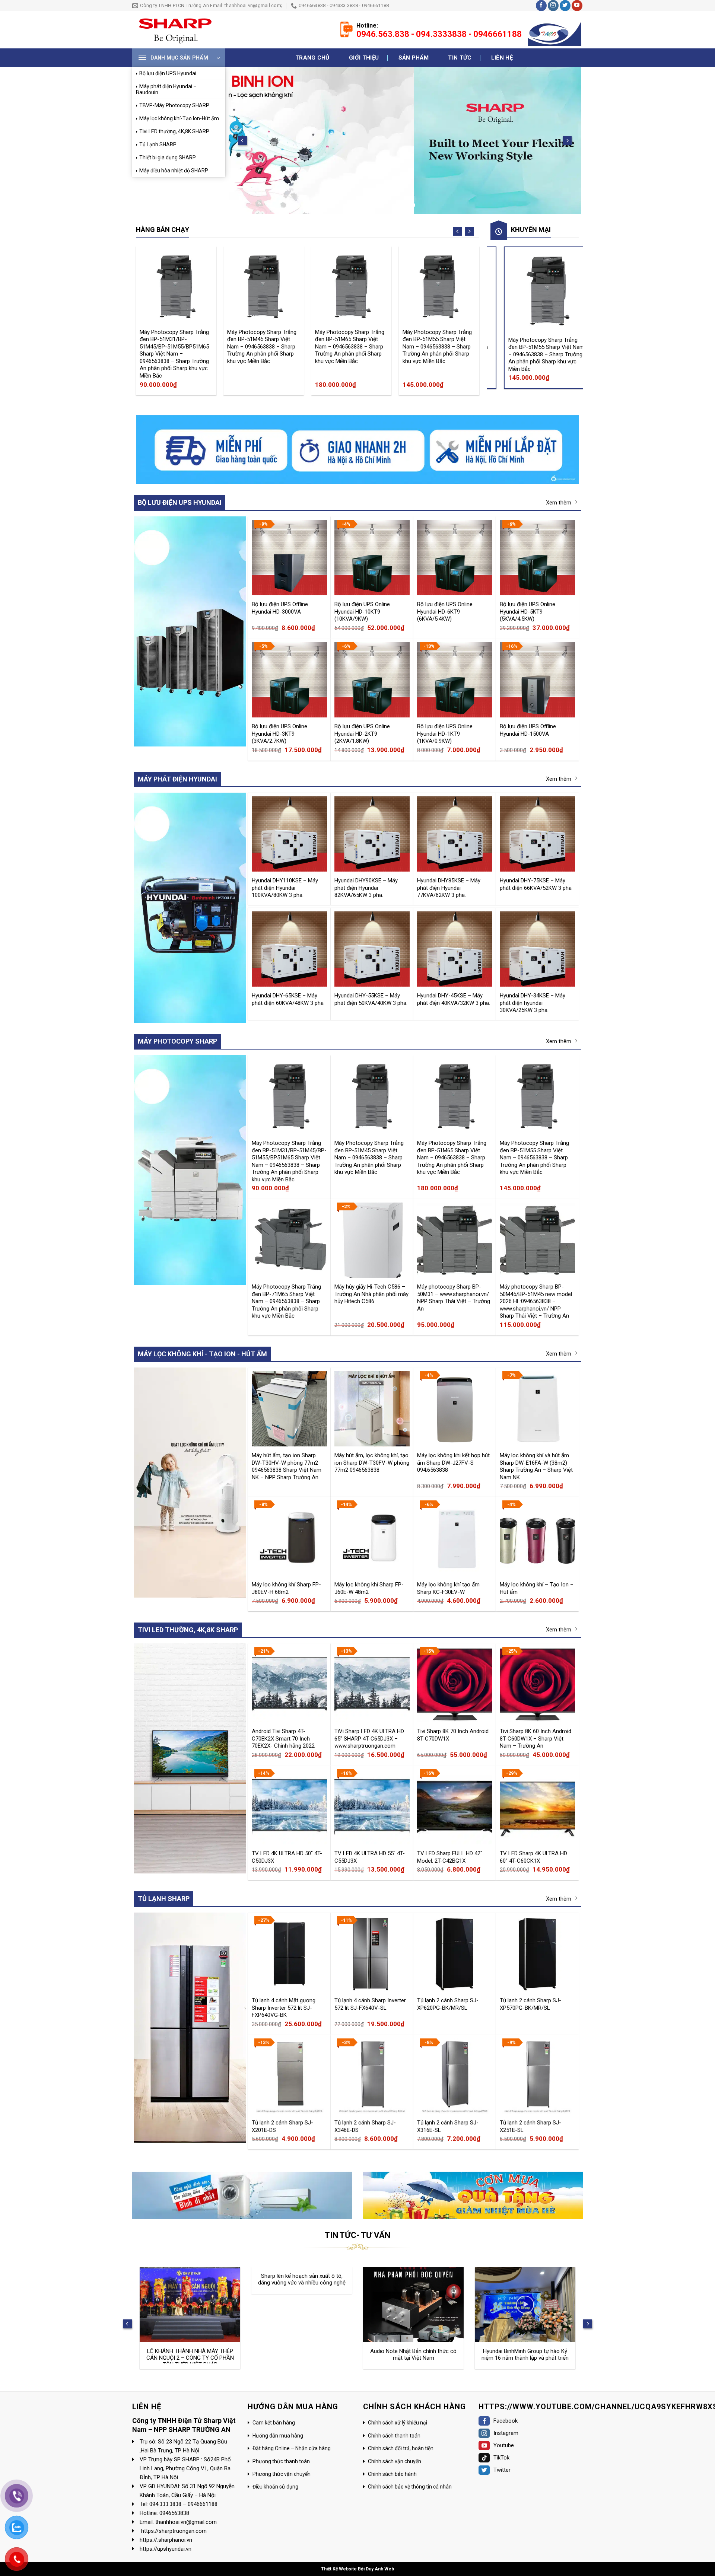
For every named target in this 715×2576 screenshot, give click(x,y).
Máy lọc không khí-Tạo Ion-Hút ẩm (179, 118)
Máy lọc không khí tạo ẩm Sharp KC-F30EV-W (448, 1588)
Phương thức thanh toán (281, 2461)
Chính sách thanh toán (394, 2435)
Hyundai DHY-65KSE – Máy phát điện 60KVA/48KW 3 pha (288, 999)
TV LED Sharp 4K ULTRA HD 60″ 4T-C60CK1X (533, 1857)
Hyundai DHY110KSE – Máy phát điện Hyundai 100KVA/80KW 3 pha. (285, 888)
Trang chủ (312, 58)
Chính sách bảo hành (392, 2474)
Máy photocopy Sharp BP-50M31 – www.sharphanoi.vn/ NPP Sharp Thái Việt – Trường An (454, 1297)
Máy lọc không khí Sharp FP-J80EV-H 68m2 (286, 1588)
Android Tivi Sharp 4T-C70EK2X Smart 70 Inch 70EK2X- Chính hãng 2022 (283, 1738)
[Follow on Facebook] (541, 6)
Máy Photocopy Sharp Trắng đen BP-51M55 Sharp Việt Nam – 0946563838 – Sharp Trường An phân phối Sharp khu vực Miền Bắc (437, 346)
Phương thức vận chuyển (282, 2474)
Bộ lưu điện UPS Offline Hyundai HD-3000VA (280, 608)
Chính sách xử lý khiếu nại (398, 2423)
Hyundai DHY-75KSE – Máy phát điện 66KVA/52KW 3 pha (536, 884)
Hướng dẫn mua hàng (278, 2435)
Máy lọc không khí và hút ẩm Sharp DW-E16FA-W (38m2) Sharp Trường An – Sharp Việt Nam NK (536, 1466)
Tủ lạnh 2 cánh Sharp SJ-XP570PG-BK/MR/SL (530, 2004)
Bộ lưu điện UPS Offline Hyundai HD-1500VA (528, 730)
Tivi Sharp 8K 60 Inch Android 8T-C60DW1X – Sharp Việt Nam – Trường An (536, 1738)
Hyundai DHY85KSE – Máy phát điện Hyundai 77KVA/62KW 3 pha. (449, 888)
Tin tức (460, 58)
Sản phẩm (414, 58)
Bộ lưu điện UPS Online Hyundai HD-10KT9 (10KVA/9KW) (362, 611)
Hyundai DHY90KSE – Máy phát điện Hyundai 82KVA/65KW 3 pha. (366, 888)
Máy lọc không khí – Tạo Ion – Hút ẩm (537, 1588)
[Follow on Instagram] (553, 6)
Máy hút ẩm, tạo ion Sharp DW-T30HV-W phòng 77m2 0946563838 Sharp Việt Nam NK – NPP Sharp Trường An (287, 1466)
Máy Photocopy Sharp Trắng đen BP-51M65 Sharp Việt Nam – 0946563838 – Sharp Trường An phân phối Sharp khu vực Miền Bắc (350, 346)
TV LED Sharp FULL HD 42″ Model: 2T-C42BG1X (450, 1857)
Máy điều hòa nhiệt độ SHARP (174, 171)
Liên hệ (502, 58)
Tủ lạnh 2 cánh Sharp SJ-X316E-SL (448, 2126)
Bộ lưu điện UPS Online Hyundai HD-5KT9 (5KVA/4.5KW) (527, 611)
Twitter (502, 2470)
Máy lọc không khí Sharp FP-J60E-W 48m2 (369, 1588)
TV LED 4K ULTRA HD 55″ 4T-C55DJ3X (370, 1857)
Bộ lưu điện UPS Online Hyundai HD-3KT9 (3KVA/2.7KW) (279, 733)
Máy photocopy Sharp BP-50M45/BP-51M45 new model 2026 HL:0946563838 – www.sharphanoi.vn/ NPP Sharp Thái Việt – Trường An (536, 1301)
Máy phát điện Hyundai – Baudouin (166, 89)
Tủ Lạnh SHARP (158, 144)
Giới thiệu (364, 58)
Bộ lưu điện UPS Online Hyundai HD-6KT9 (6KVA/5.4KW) (445, 611)
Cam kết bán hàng (274, 2423)
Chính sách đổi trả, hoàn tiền (401, 2448)
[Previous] (242, 141)
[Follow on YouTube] (577, 6)
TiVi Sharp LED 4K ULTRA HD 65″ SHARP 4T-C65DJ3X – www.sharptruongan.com (369, 1738)
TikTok (501, 2458)
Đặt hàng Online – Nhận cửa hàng (292, 2448)
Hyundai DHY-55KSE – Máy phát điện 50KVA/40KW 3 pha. (371, 999)
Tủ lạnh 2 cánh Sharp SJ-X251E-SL (530, 2126)
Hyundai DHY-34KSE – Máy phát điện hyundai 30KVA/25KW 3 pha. (533, 1003)
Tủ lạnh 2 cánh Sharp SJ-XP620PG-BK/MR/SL (448, 2004)
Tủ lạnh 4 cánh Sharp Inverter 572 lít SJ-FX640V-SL (370, 2004)
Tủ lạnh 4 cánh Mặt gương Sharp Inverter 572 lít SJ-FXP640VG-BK (284, 2007)
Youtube (504, 2445)
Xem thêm (559, 502)
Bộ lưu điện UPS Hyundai (168, 73)
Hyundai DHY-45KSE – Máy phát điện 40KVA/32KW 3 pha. (454, 999)
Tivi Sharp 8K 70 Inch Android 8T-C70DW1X (453, 1735)
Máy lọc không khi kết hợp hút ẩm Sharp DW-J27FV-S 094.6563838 (453, 1462)
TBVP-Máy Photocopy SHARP (174, 105)
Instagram (506, 2433)
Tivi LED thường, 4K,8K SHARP (174, 131)
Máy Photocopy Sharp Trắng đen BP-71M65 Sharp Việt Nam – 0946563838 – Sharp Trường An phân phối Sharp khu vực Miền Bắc (286, 1301)
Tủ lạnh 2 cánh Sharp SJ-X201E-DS (282, 2126)
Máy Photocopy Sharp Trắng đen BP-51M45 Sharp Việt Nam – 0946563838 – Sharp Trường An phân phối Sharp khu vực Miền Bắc (262, 346)
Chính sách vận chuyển (395, 2461)
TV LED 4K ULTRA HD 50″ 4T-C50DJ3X (287, 1857)
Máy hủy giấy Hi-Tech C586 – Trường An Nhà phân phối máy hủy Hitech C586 (371, 1294)
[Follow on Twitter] (565, 6)
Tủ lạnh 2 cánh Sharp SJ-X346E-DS (365, 2126)
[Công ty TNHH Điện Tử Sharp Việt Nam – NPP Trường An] (172, 30)
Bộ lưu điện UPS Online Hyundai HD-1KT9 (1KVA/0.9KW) (445, 733)
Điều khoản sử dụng (275, 2487)
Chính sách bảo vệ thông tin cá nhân (410, 2487)
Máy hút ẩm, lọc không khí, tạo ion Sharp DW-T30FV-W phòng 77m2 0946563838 (372, 1462)
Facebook (506, 2421)
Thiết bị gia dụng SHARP (168, 157)
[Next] (567, 141)
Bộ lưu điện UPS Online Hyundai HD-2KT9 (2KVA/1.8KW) (362, 733)
